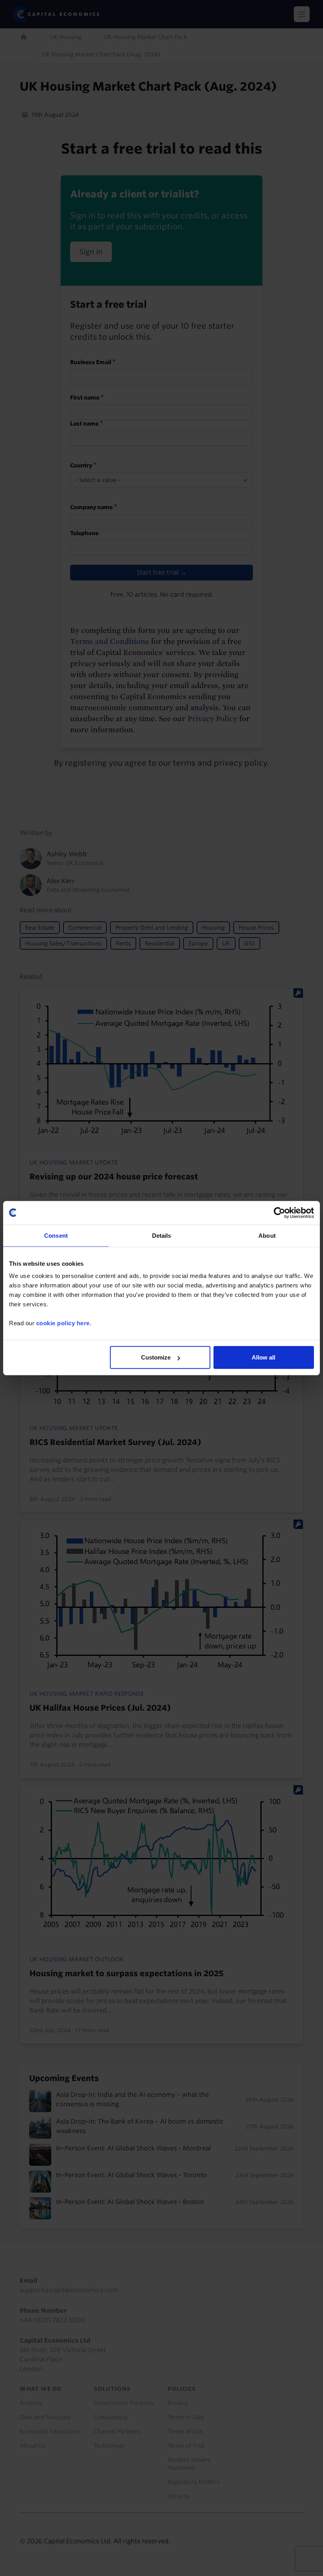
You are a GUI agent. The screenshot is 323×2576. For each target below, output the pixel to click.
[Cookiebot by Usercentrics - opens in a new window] (279, 1213)
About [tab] (267, 1235)
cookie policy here (63, 1323)
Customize (156, 1357)
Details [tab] (162, 1235)
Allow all (264, 1357)
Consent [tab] (56, 1235)
